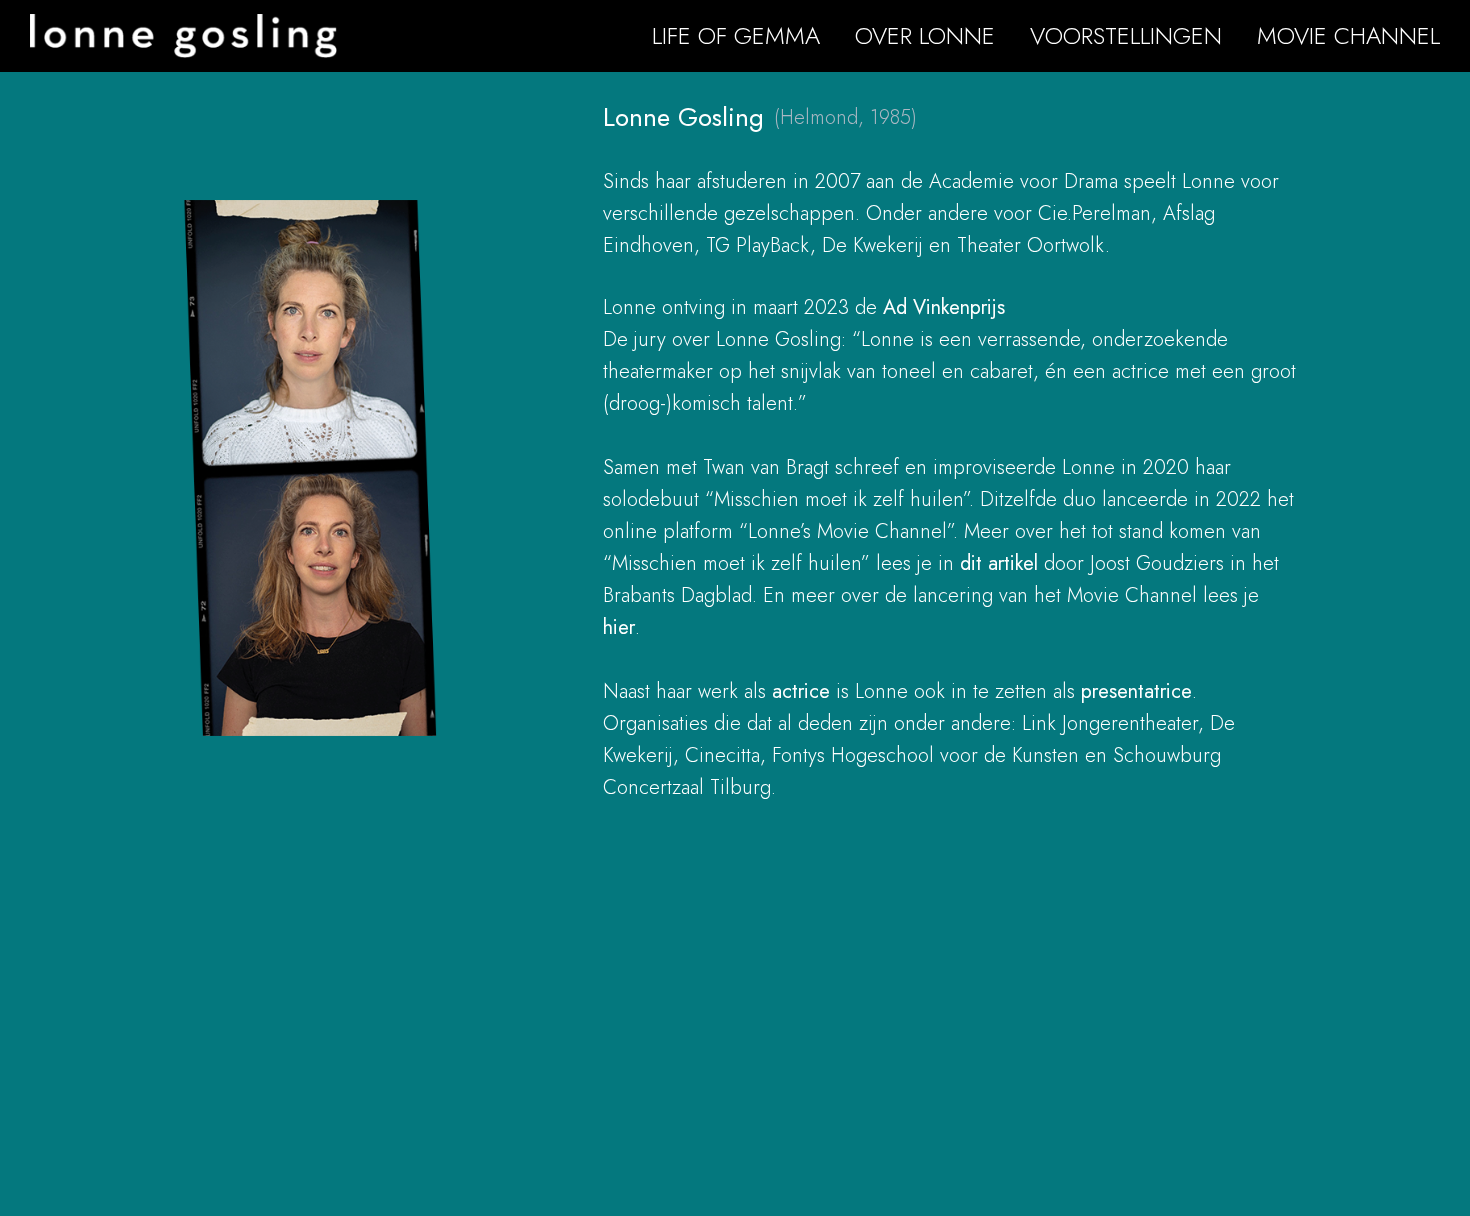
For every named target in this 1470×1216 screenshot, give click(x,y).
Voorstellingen (1126, 35)
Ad (898, 307)
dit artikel (999, 563)
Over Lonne (925, 35)
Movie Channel (1348, 35)
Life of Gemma (736, 35)
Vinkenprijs (959, 307)
